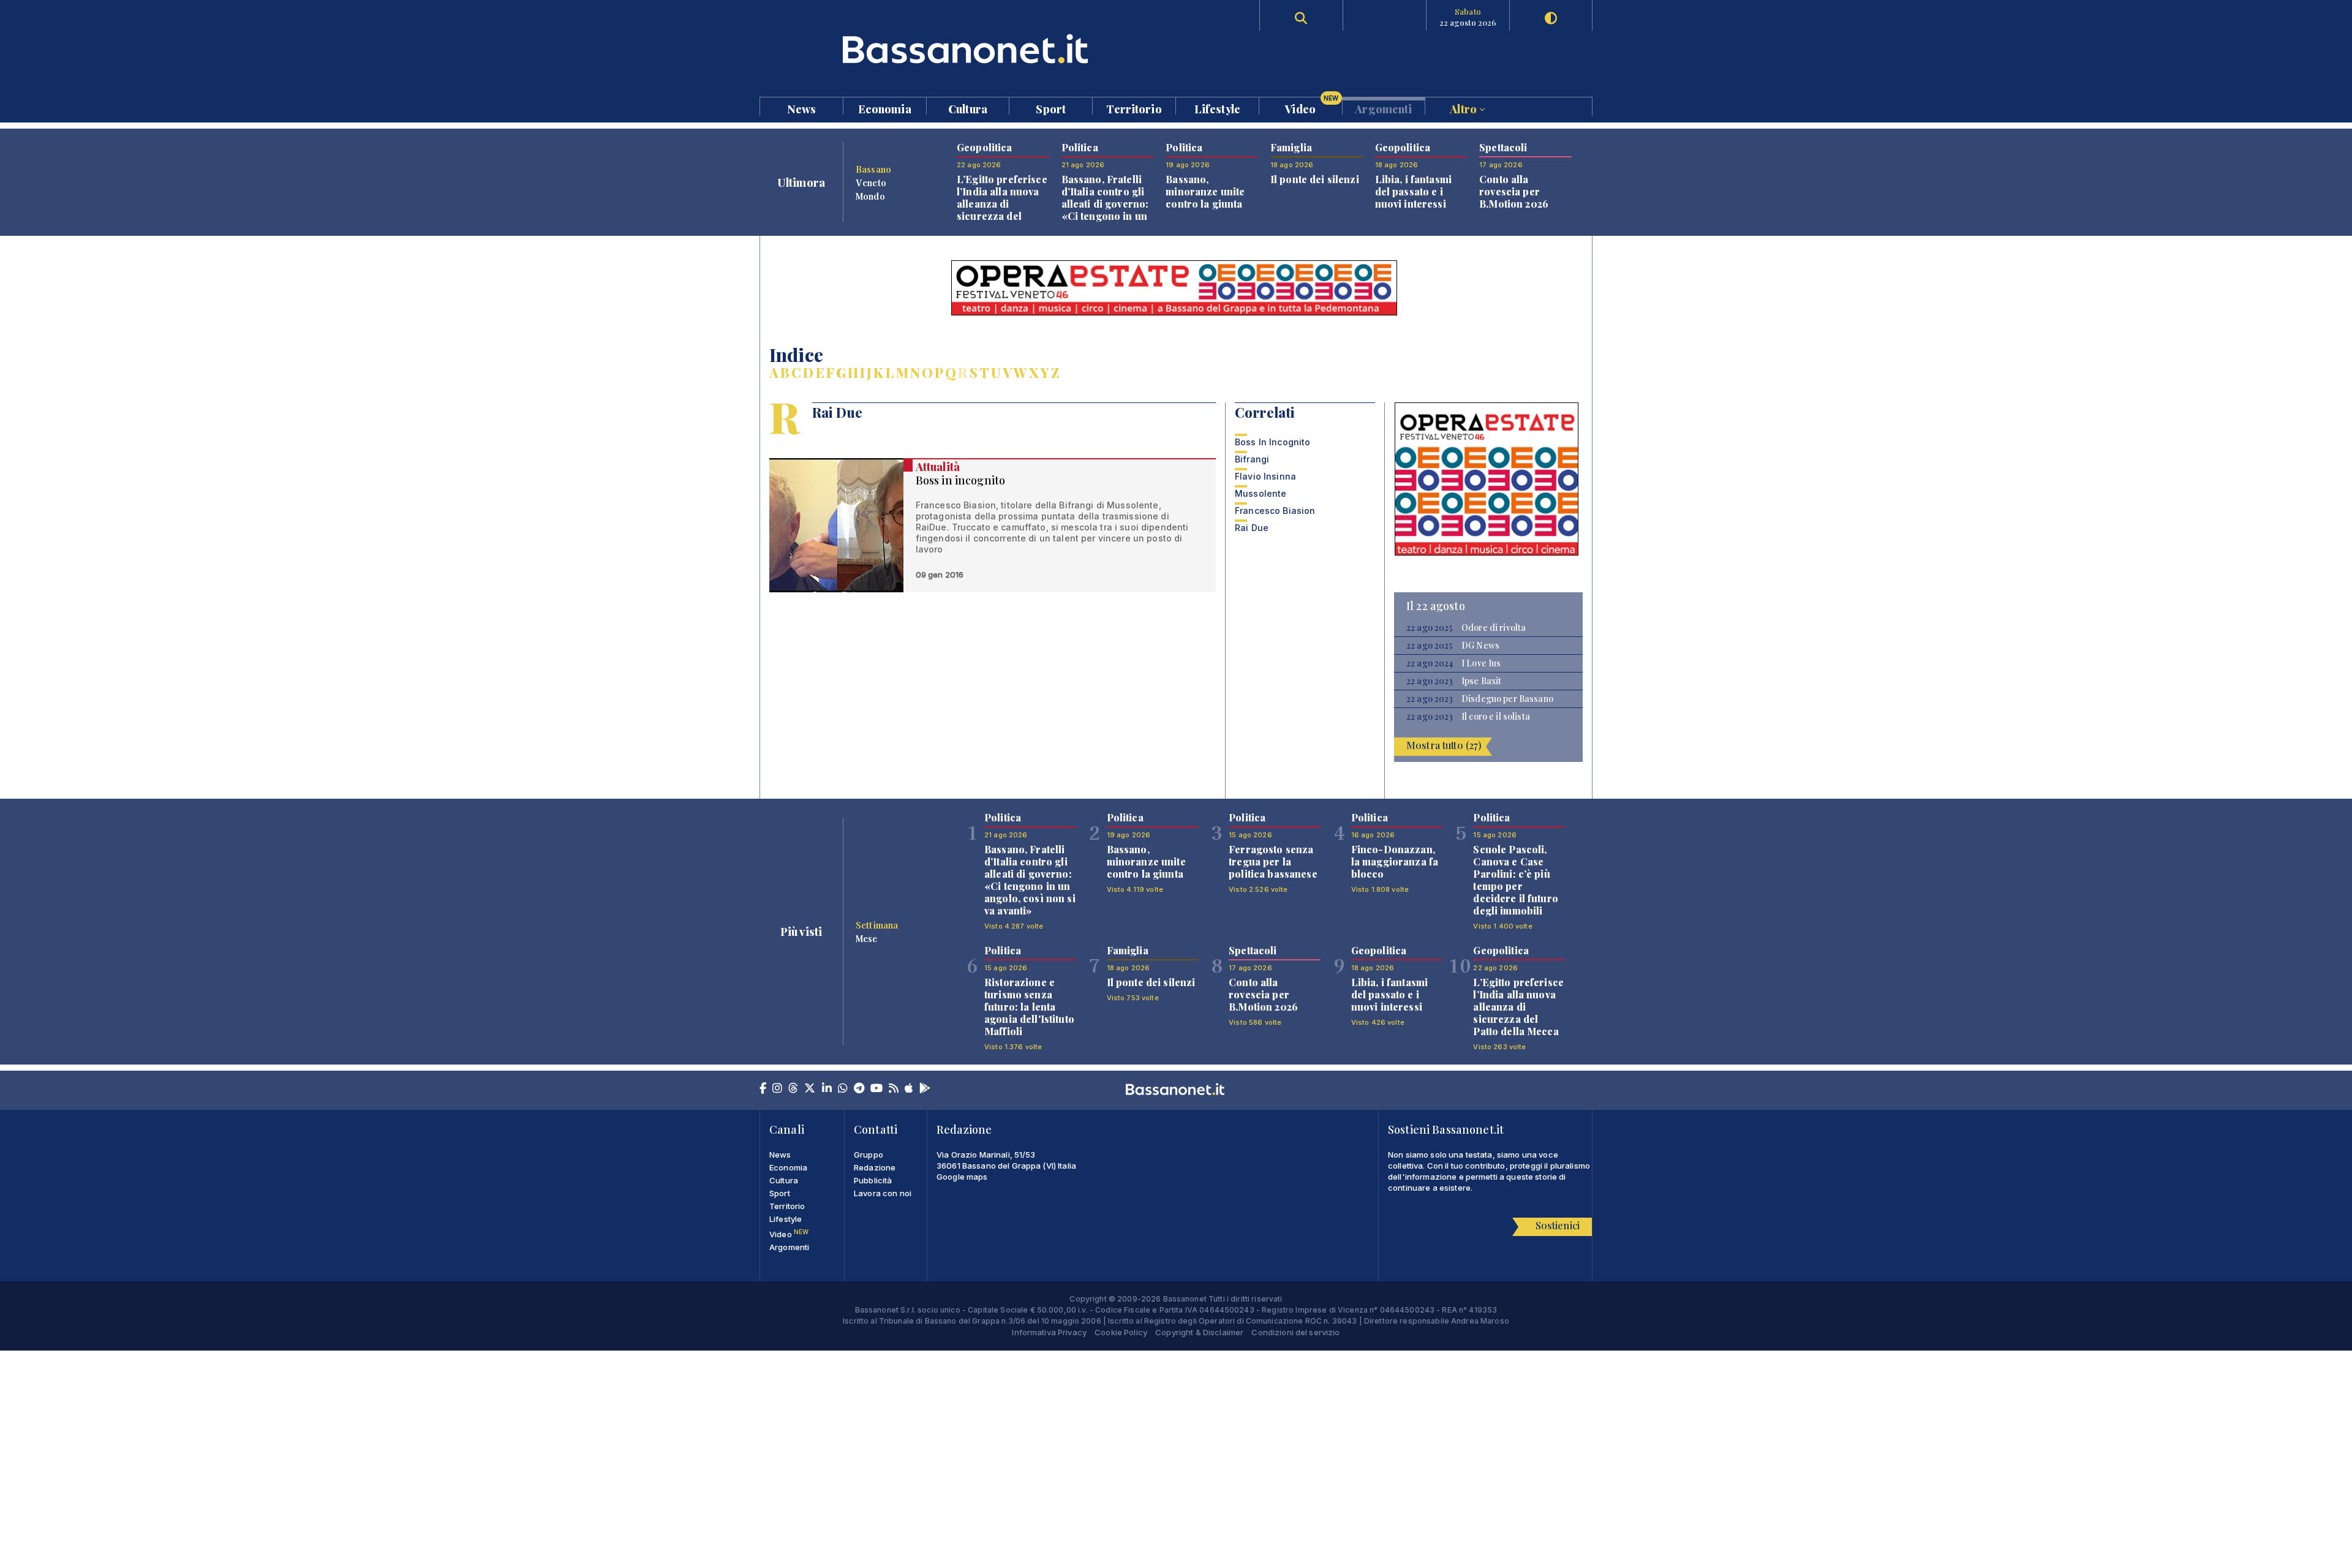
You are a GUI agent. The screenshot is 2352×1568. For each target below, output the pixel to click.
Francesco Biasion (1275, 511)
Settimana (877, 925)
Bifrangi (1252, 459)
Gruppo (869, 1155)
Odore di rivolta (1494, 628)
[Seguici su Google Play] (925, 1089)
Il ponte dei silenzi (1315, 179)
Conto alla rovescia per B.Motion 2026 (1514, 191)
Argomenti (1383, 108)
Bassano (873, 169)
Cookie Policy (1121, 1332)
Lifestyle (1217, 108)
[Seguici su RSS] (894, 1089)
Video (1312, 106)
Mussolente (1261, 493)
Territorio (1134, 108)
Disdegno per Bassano (1507, 699)
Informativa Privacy (1049, 1332)
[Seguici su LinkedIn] (827, 1089)
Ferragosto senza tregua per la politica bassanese (1273, 861)
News (802, 108)
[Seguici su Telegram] (859, 1089)
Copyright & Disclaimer (1199, 1332)
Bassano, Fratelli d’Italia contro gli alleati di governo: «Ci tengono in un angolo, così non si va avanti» (1107, 210)
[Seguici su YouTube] (876, 1089)
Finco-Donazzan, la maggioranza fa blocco (1395, 861)
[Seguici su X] (810, 1089)
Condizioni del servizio (1295, 1332)
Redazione (875, 1167)
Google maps (962, 1177)
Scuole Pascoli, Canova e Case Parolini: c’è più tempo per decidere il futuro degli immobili (1516, 880)
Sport (1051, 108)
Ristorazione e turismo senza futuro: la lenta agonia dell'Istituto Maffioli (1029, 1007)
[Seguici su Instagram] (777, 1089)
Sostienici (1558, 1225)
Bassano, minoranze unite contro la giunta (1205, 191)
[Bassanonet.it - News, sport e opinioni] (968, 49)
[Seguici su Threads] (793, 1089)
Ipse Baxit (1481, 681)
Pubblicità (873, 1180)
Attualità (938, 467)
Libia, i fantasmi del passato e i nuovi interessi (1413, 191)
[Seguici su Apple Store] (909, 1089)
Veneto (871, 183)
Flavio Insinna (1265, 476)
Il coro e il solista (1496, 717)
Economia (885, 108)
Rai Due (1252, 528)
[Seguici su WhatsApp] (843, 1089)
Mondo (870, 196)
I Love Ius (1481, 663)
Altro (1464, 108)
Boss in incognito (960, 480)
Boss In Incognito (1272, 442)
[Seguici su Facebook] (763, 1089)
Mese (867, 938)
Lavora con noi (883, 1193)
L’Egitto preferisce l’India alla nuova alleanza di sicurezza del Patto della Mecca (1002, 204)
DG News (1480, 646)
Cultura (968, 108)
